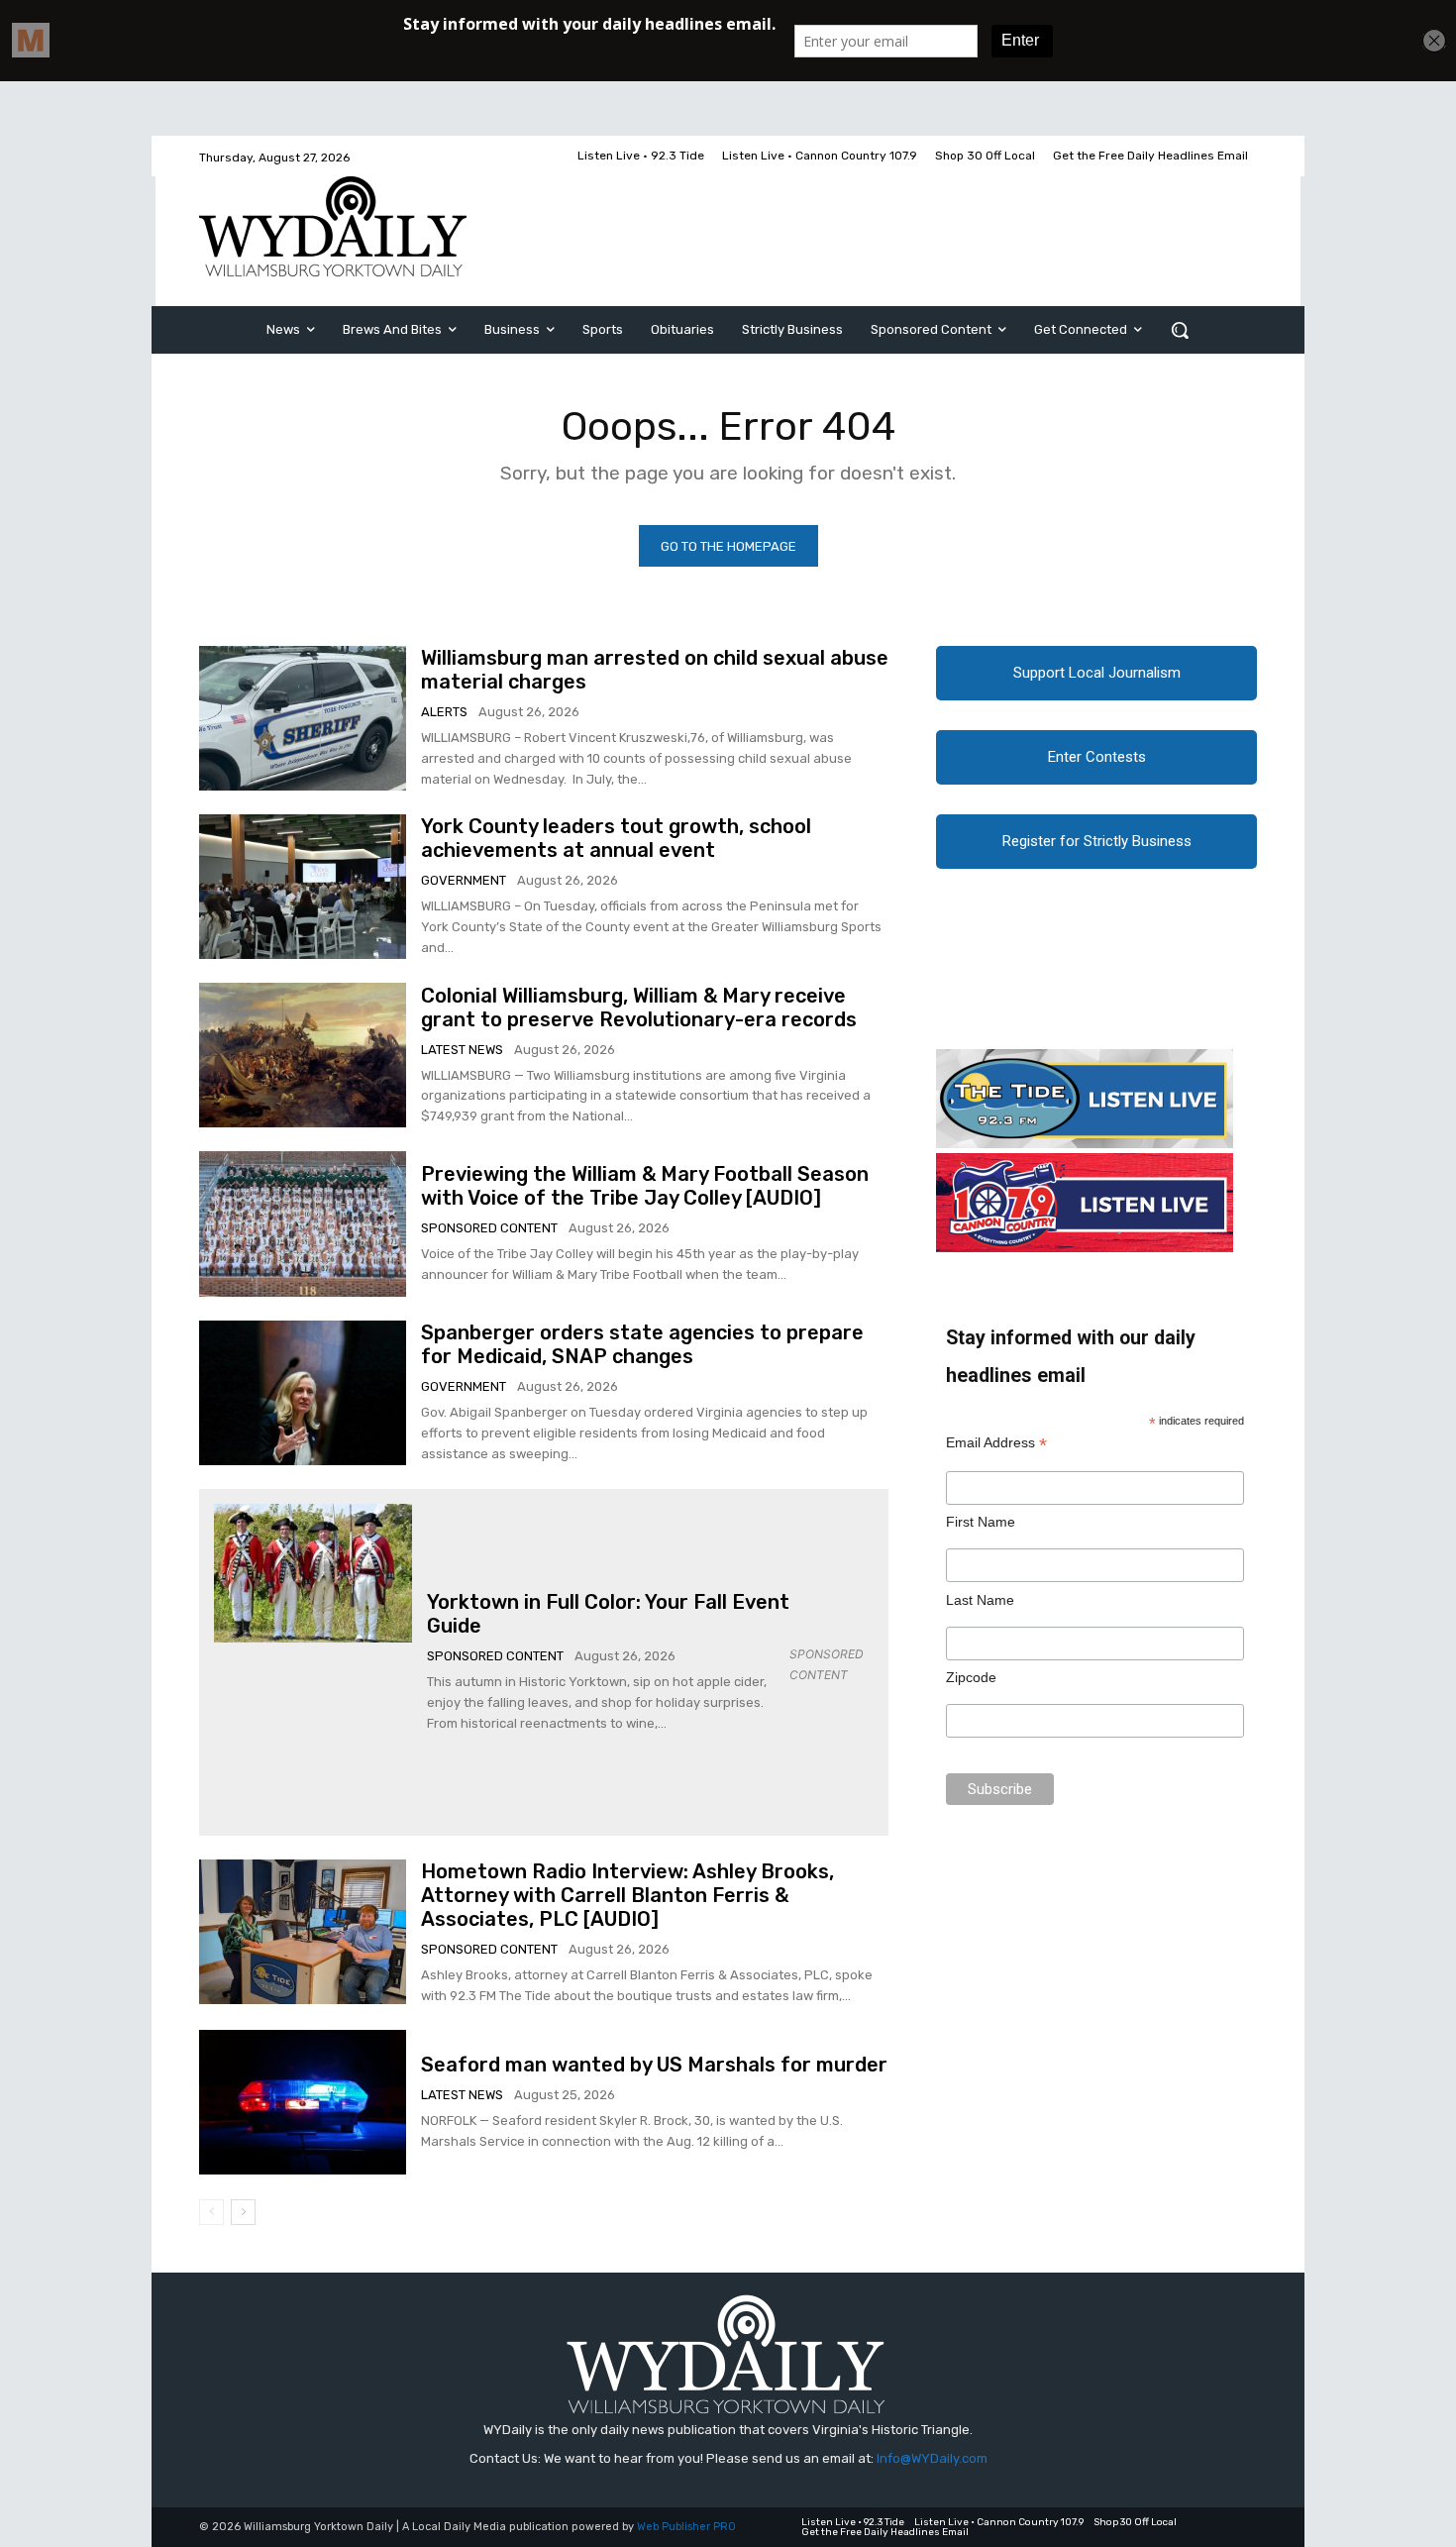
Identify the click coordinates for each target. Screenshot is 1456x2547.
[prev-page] (211, 2212)
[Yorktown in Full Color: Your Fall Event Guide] (313, 1573)
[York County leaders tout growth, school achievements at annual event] (303, 887)
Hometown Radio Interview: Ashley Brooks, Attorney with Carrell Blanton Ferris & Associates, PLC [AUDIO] (627, 1895)
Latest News (462, 1050)
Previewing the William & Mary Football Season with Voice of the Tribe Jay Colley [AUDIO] (645, 1186)
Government (464, 880)
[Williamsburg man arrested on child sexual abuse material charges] (303, 718)
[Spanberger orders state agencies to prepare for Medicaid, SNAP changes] (303, 1393)
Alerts (444, 712)
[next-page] (243, 2212)
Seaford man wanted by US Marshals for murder (654, 2065)
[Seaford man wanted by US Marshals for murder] (303, 2102)
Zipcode (971, 1677)
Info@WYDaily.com (932, 2458)
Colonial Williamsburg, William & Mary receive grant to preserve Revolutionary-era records (639, 1008)
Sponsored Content (489, 1228)
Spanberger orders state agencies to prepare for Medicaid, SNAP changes (642, 1344)
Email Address (996, 1443)
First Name (981, 1522)
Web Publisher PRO (686, 2527)
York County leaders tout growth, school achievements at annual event (616, 838)
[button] (1180, 330)
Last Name (980, 1600)
